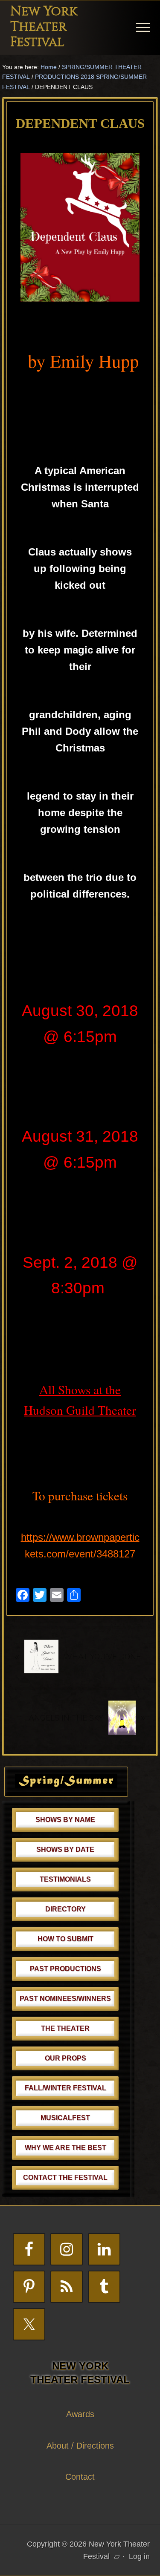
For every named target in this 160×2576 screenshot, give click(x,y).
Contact (80, 2477)
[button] (143, 27)
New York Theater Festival (44, 27)
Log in (139, 2556)
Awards (80, 2414)
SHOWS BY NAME (65, 1820)
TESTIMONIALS (65, 1879)
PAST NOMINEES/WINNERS (65, 1999)
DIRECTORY (65, 1909)
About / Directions (80, 2446)
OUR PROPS (65, 2058)
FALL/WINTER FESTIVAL (65, 2088)
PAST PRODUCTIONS (65, 1969)
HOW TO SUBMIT (65, 1939)
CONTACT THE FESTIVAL (65, 2177)
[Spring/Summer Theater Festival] (66, 1786)
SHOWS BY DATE (65, 1849)
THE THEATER (65, 2028)
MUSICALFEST (65, 2118)
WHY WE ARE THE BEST (65, 2148)
